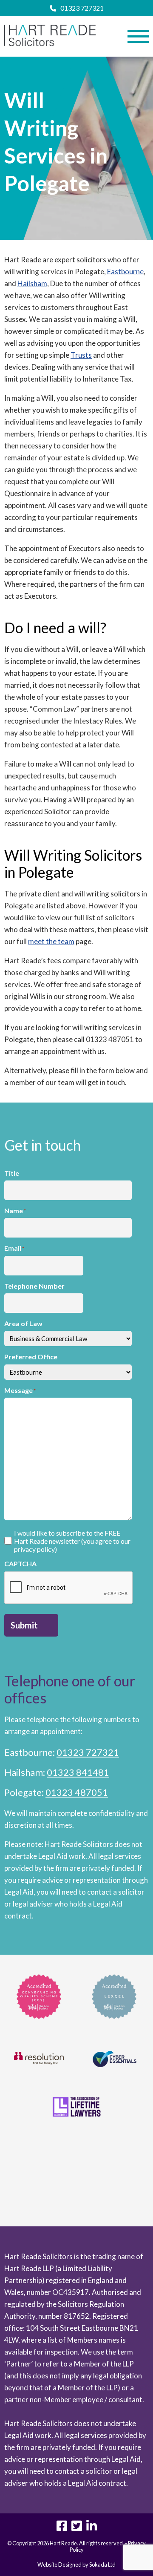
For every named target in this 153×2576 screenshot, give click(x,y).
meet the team (51, 941)
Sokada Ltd (102, 2565)
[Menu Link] (138, 36)
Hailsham (32, 283)
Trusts (81, 355)
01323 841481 (78, 1772)
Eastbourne (125, 271)
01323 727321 (82, 8)
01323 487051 (77, 1792)
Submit (24, 1625)
